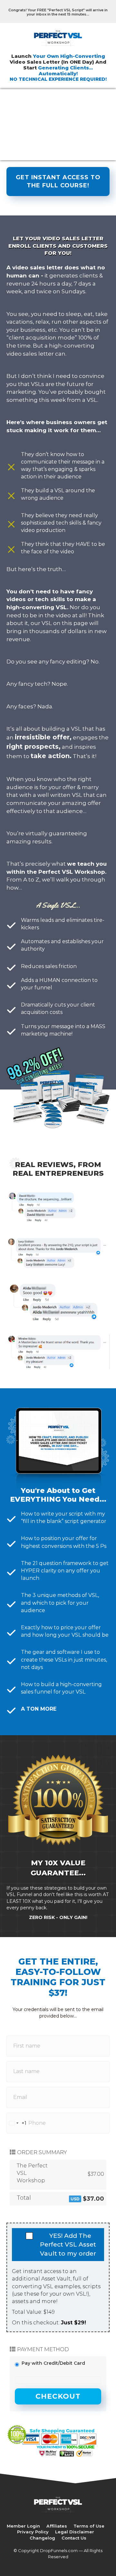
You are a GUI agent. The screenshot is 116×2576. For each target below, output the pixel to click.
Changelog (42, 2538)
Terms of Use (89, 2526)
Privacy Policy (33, 2532)
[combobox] (17, 2123)
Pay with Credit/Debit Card (53, 2363)
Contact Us (74, 2538)
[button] (58, 182)
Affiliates (57, 2526)
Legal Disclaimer (75, 2532)
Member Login (23, 2526)
